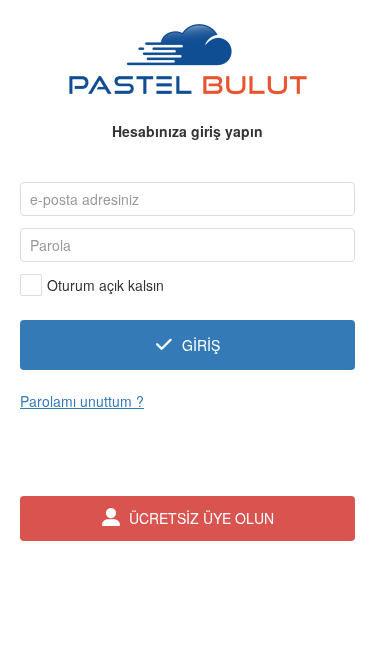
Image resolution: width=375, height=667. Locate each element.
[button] (187, 345)
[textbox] (187, 199)
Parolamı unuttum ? (82, 401)
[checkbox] (92, 285)
